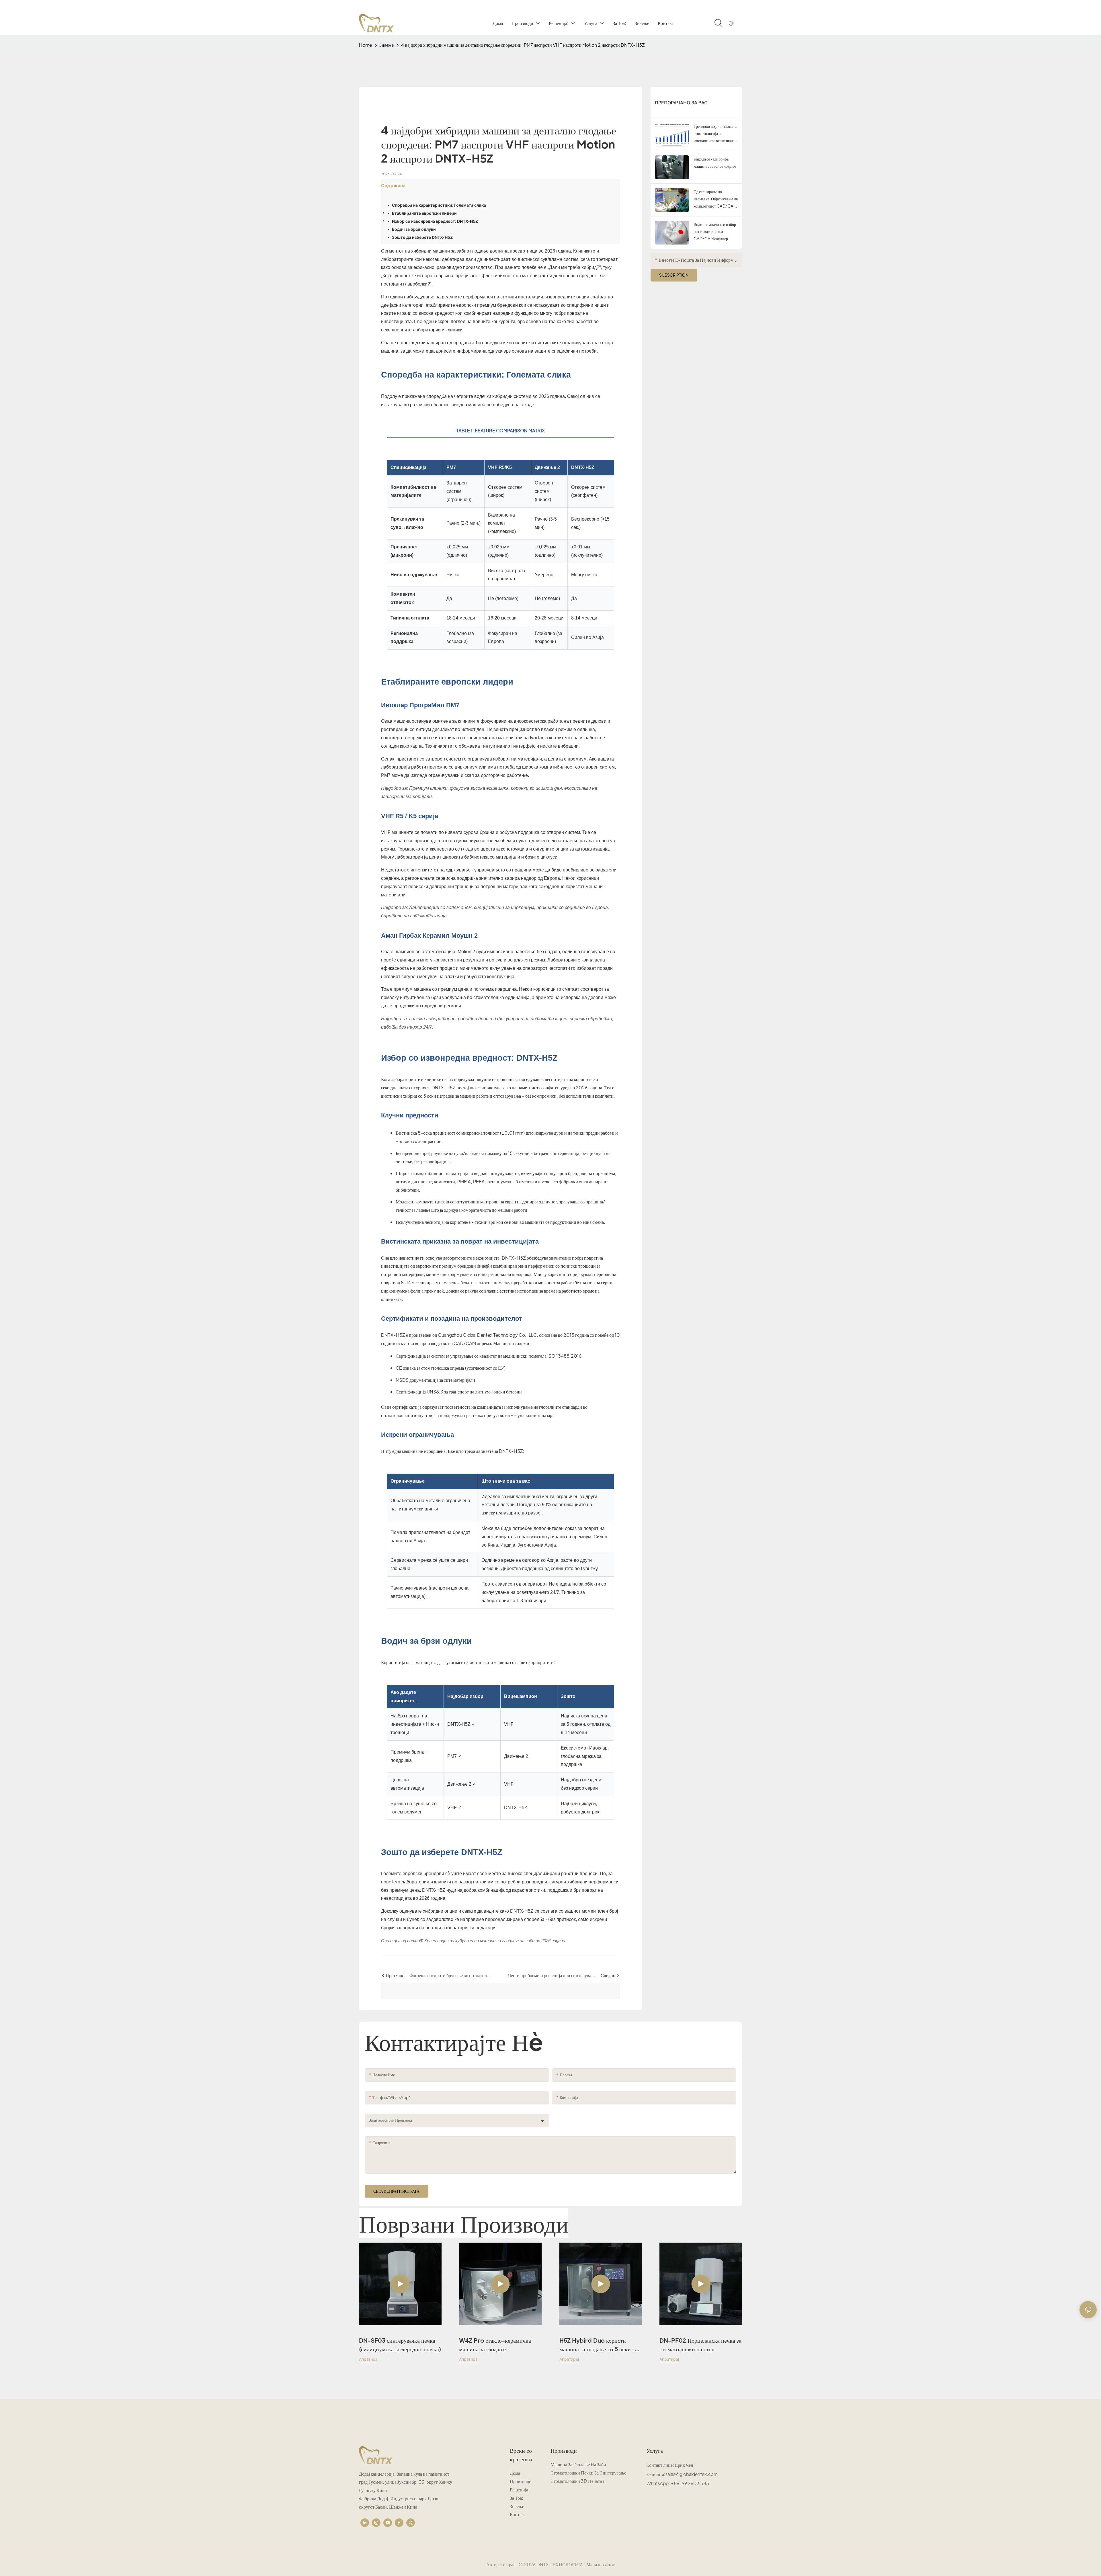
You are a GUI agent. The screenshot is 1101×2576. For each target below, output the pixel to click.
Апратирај (369, 2359)
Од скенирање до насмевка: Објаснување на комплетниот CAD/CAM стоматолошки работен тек (716, 199)
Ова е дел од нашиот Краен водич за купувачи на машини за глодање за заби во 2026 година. (474, 1941)
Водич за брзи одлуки (414, 229)
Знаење (386, 45)
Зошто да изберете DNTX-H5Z (422, 237)
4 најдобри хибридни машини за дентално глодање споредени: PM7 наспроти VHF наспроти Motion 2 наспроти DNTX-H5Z (523, 45)
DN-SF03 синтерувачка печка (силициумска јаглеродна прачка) (400, 2345)
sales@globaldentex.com (692, 2474)
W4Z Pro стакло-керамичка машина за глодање (495, 2345)
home (365, 45)
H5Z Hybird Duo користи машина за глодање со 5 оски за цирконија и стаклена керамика (598, 2345)
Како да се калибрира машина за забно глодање (715, 162)
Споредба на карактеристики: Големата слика (439, 205)
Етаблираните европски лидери (424, 213)
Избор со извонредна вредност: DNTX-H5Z (435, 221)
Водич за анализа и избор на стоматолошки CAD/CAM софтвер (715, 231)
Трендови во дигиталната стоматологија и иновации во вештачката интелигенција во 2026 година (715, 134)
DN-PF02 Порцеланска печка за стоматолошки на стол (700, 2345)
